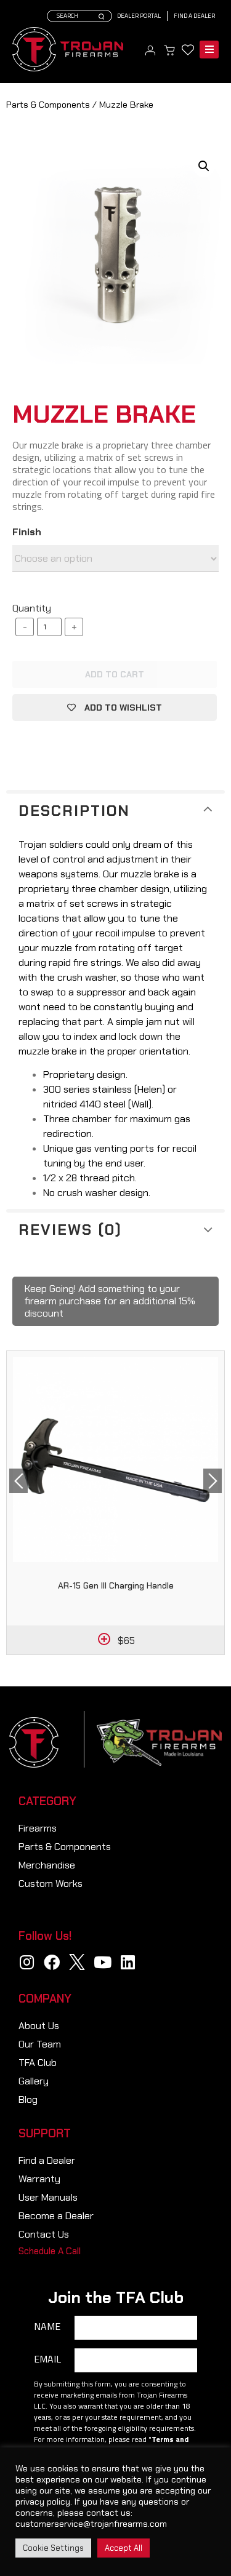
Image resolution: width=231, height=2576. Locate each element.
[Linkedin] (128, 1962)
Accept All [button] (124, 2548)
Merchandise (47, 1865)
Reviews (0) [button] (70, 1230)
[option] (115, 1503)
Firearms (38, 1828)
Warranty (39, 2179)
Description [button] (74, 811)
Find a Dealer (194, 16)
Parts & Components (48, 105)
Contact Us (44, 2234)
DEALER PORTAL (139, 16)
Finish (27, 532)
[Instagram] (26, 1962)
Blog (28, 2099)
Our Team (40, 2044)
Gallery (34, 2081)
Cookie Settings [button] (53, 2548)
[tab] (115, 809)
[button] (50, 2251)
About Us (39, 2026)
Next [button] (213, 1481)
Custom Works (51, 1884)
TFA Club (38, 2063)
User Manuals (48, 2197)
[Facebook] (52, 1962)
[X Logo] (77, 1962)
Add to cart (115, 674)
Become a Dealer (56, 2216)
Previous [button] (18, 1481)
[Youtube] (102, 1962)
